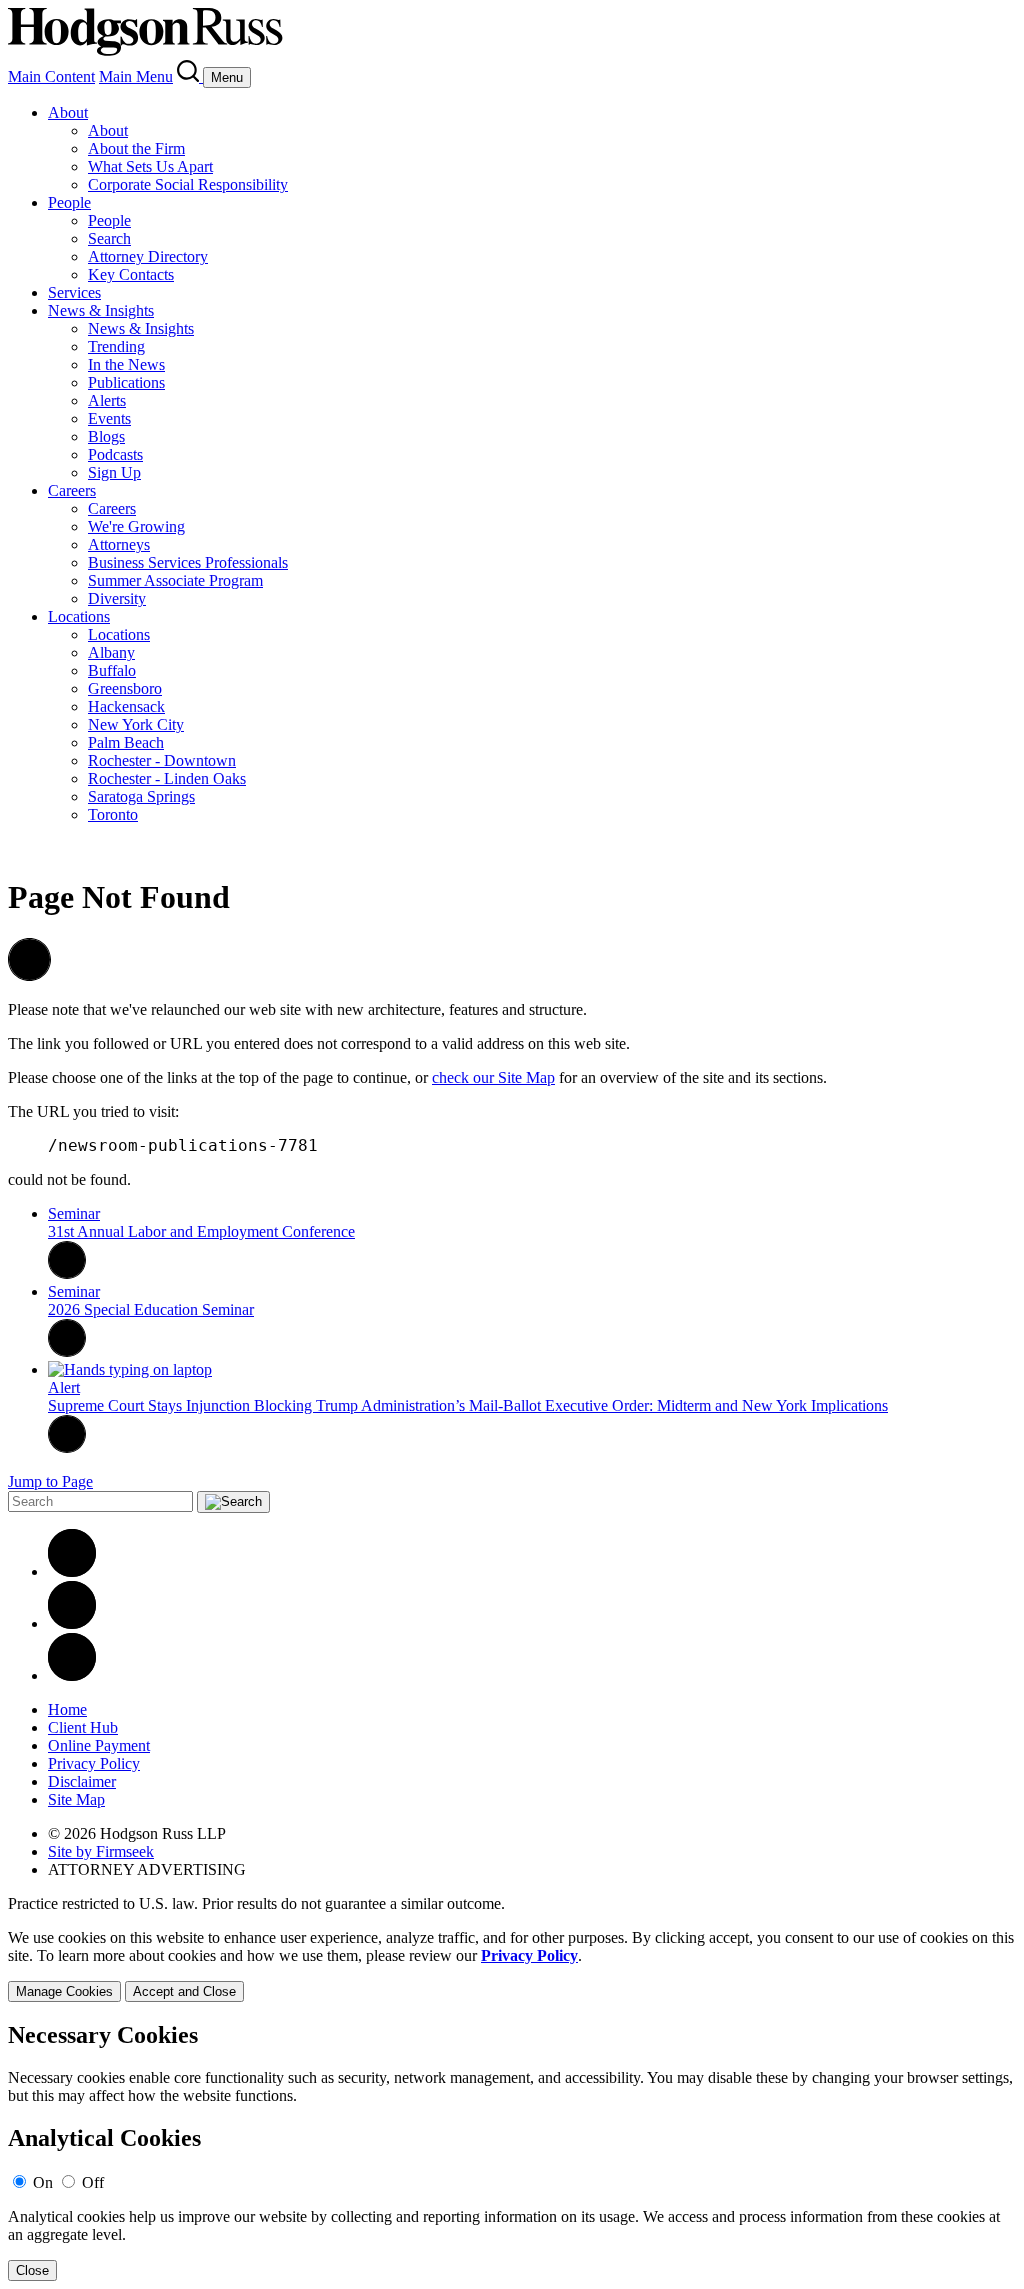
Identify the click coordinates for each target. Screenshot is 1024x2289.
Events (109, 418)
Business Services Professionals (188, 562)
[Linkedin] (72, 1571)
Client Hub (83, 1727)
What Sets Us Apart (150, 166)
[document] (512, 2151)
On (43, 2182)
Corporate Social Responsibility (188, 184)
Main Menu (136, 76)
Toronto (113, 814)
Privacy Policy (94, 1763)
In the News (126, 364)
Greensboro (125, 688)
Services (74, 292)
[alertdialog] (512, 2151)
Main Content (51, 76)
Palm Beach (126, 742)
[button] (29, 975)
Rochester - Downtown (162, 760)
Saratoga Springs (141, 796)
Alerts (107, 400)
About (68, 112)
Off (93, 2182)
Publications (126, 382)
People (69, 202)
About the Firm (136, 148)
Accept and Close (184, 1991)
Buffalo (112, 670)
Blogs (106, 436)
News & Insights (101, 310)
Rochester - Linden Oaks (167, 778)
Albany (111, 652)
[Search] (190, 76)
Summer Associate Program (175, 580)
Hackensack (126, 706)
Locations (79, 616)
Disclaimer (82, 1781)
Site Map (76, 1799)
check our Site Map (493, 1077)
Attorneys (119, 544)
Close (32, 2270)
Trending (116, 346)
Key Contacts (131, 274)
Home (67, 1709)
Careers (72, 490)
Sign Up (114, 472)
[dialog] (512, 1965)
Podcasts (115, 454)
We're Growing (136, 526)
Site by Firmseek (101, 1851)
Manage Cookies (64, 1991)
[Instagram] (72, 1675)
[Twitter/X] (72, 1623)
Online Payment (99, 1745)
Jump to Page (50, 1481)
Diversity (117, 598)
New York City (136, 724)
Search (109, 238)
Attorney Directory (148, 256)
